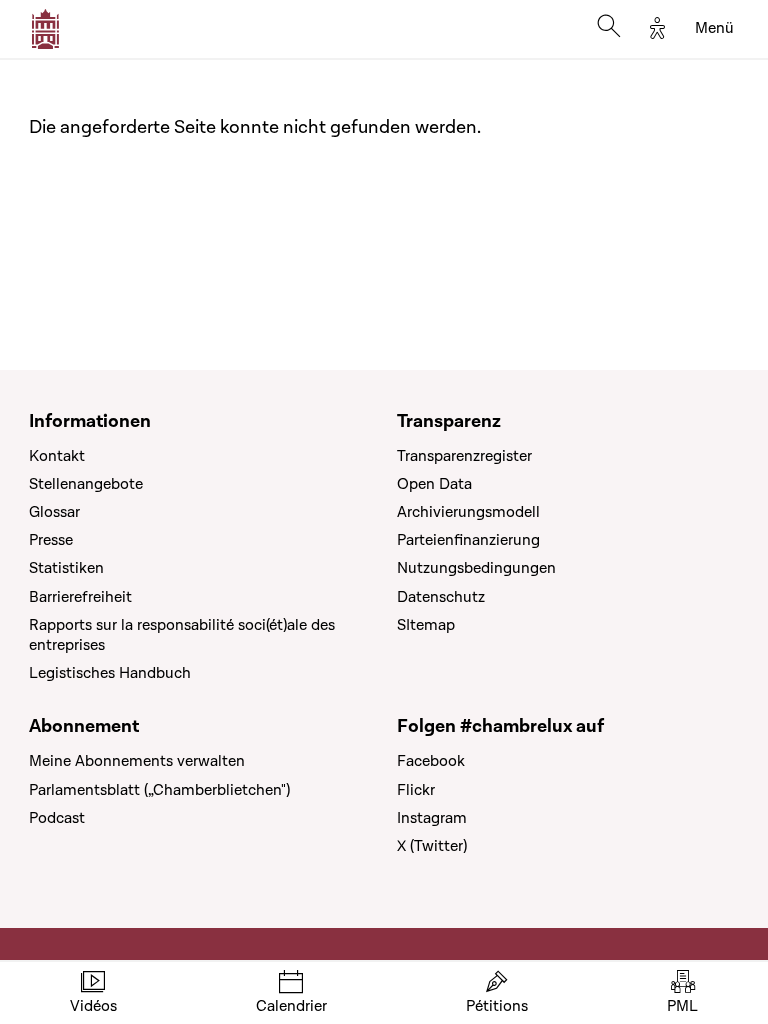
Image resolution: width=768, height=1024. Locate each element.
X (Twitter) (432, 846)
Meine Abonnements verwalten (137, 761)
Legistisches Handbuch (110, 673)
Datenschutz (441, 597)
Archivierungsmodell (468, 512)
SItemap (426, 625)
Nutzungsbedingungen (476, 568)
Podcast (57, 818)
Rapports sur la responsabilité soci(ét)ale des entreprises (182, 635)
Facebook (431, 761)
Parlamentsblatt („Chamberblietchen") (159, 790)
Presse (51, 540)
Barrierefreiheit (80, 597)
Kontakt (57, 456)
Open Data (434, 484)
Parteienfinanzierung (468, 540)
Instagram (432, 818)
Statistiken (66, 568)
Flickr (416, 790)
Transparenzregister (464, 456)
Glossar (54, 512)
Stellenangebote (86, 484)
